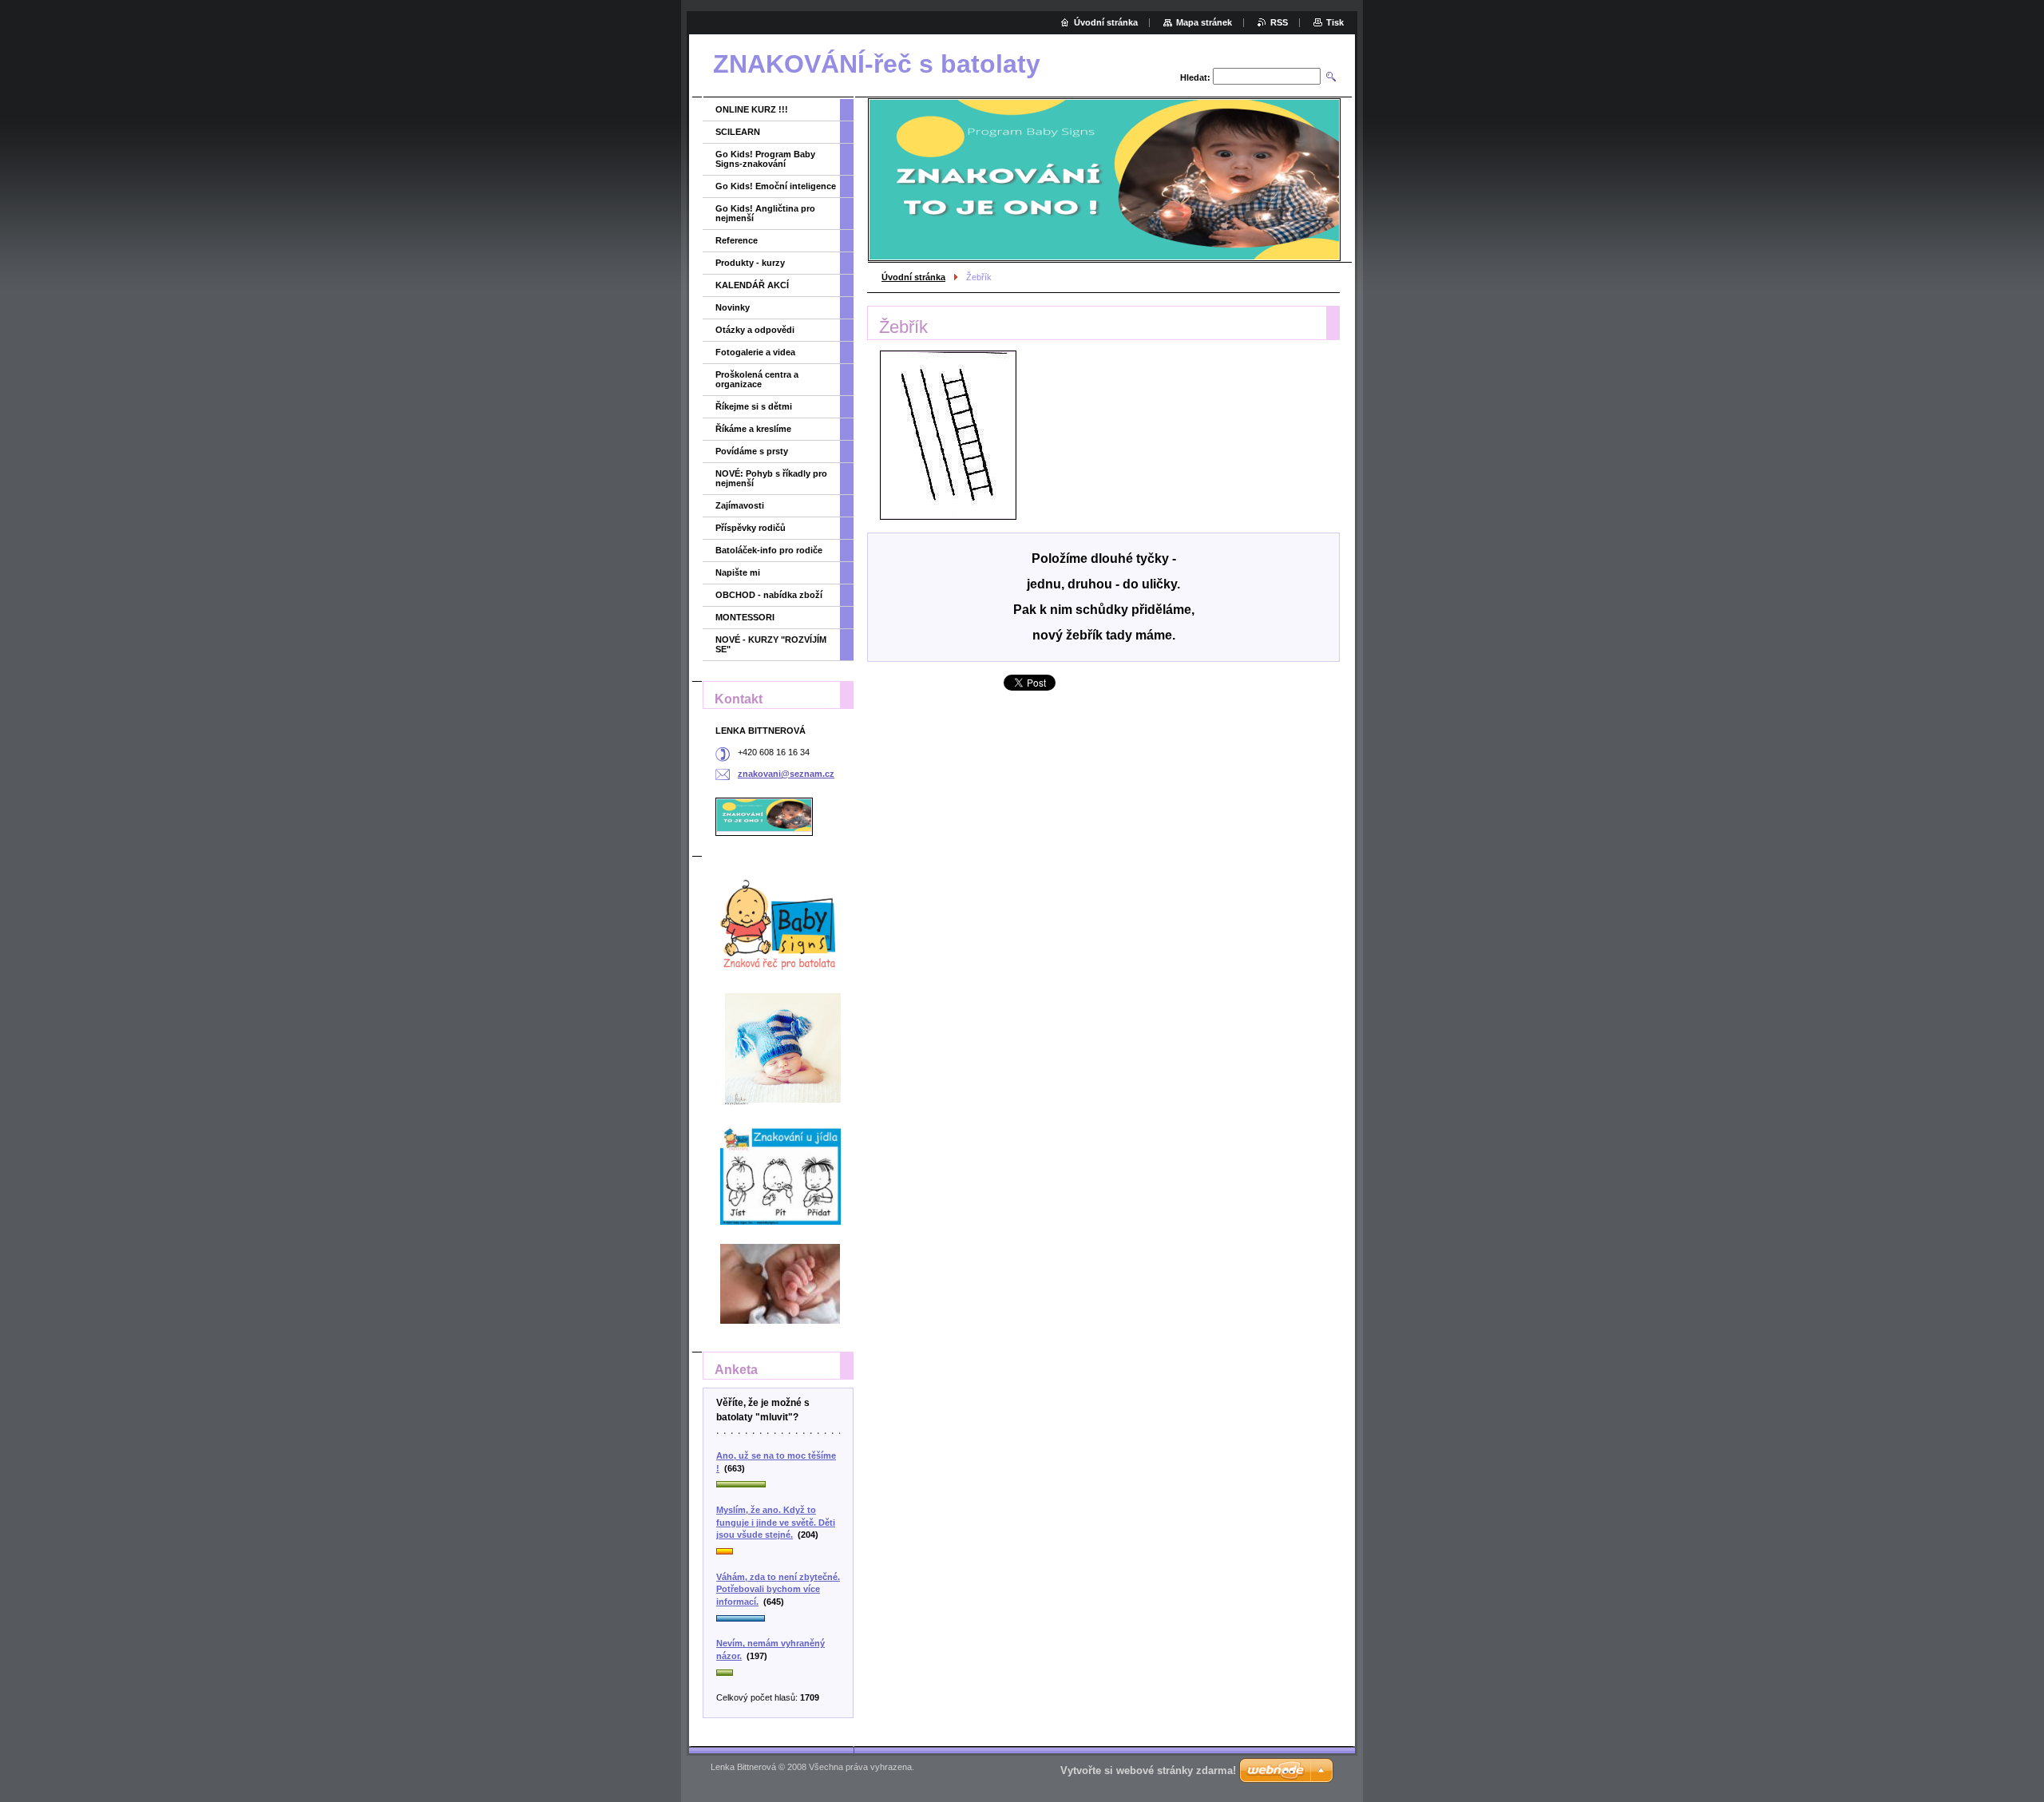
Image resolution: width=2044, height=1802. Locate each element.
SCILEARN (738, 132)
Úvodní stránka (913, 277)
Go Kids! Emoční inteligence (776, 186)
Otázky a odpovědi (755, 330)
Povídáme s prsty (752, 451)
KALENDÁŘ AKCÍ (752, 285)
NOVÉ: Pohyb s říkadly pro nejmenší (771, 478)
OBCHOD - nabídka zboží (769, 595)
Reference (737, 240)
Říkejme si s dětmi (754, 406)
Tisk (1335, 22)
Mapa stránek (1204, 22)
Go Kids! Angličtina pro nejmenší (765, 213)
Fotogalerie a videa (755, 352)
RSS (1279, 22)
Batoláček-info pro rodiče (769, 550)
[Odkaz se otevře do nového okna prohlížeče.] (948, 435)
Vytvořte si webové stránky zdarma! (1148, 1770)
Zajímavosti (740, 505)
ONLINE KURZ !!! (752, 109)
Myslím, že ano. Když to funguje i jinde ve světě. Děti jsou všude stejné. (776, 1522)
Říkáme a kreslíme (753, 429)
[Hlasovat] (778, 1485)
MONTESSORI (745, 617)
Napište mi (738, 572)
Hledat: (1195, 77)
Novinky (733, 307)
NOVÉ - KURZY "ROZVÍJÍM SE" (771, 644)
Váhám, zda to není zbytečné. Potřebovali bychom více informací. (778, 1589)
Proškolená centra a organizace (757, 379)
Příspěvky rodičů (751, 528)
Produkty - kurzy (750, 263)
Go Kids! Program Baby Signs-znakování (765, 159)
